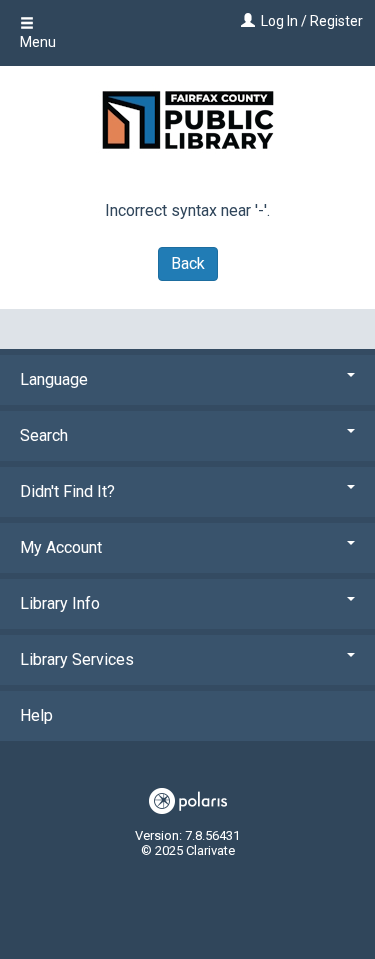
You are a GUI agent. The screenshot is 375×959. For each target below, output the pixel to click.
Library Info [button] (60, 603)
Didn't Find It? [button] (67, 491)
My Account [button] (61, 547)
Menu (38, 42)
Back (188, 263)
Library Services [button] (77, 659)
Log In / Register (312, 21)
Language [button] (54, 379)
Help (36, 715)
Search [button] (44, 435)
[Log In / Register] (245, 21)
